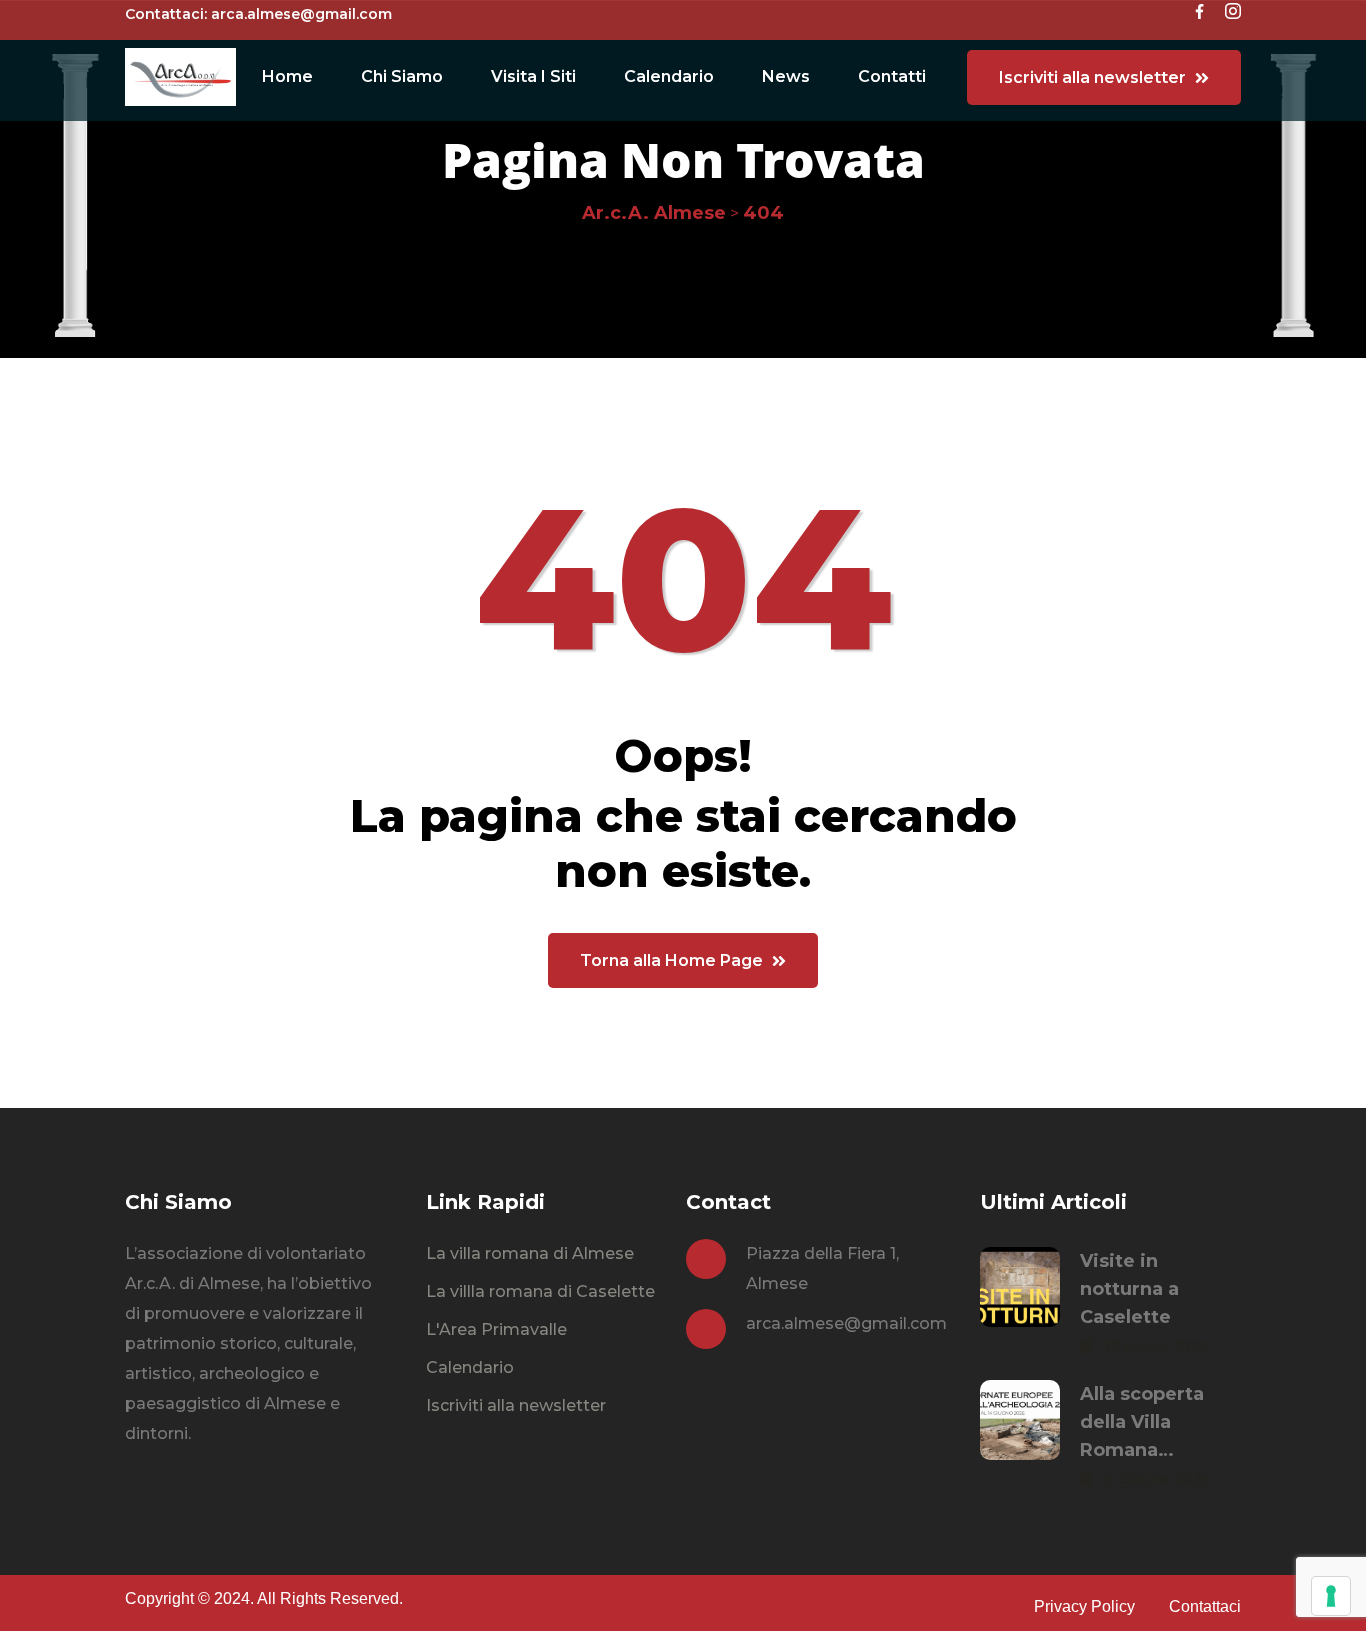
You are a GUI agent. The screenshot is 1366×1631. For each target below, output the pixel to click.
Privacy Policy (1084, 1606)
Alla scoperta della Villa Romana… (1142, 1422)
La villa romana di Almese (530, 1253)
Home (287, 76)
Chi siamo (402, 76)
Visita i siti (533, 76)
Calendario (669, 76)
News (786, 76)
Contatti (892, 76)
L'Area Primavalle (496, 1329)
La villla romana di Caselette (540, 1291)
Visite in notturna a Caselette (1129, 1289)
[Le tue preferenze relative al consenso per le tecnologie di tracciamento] (1331, 1596)
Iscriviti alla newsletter (516, 1405)
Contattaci (1205, 1606)
